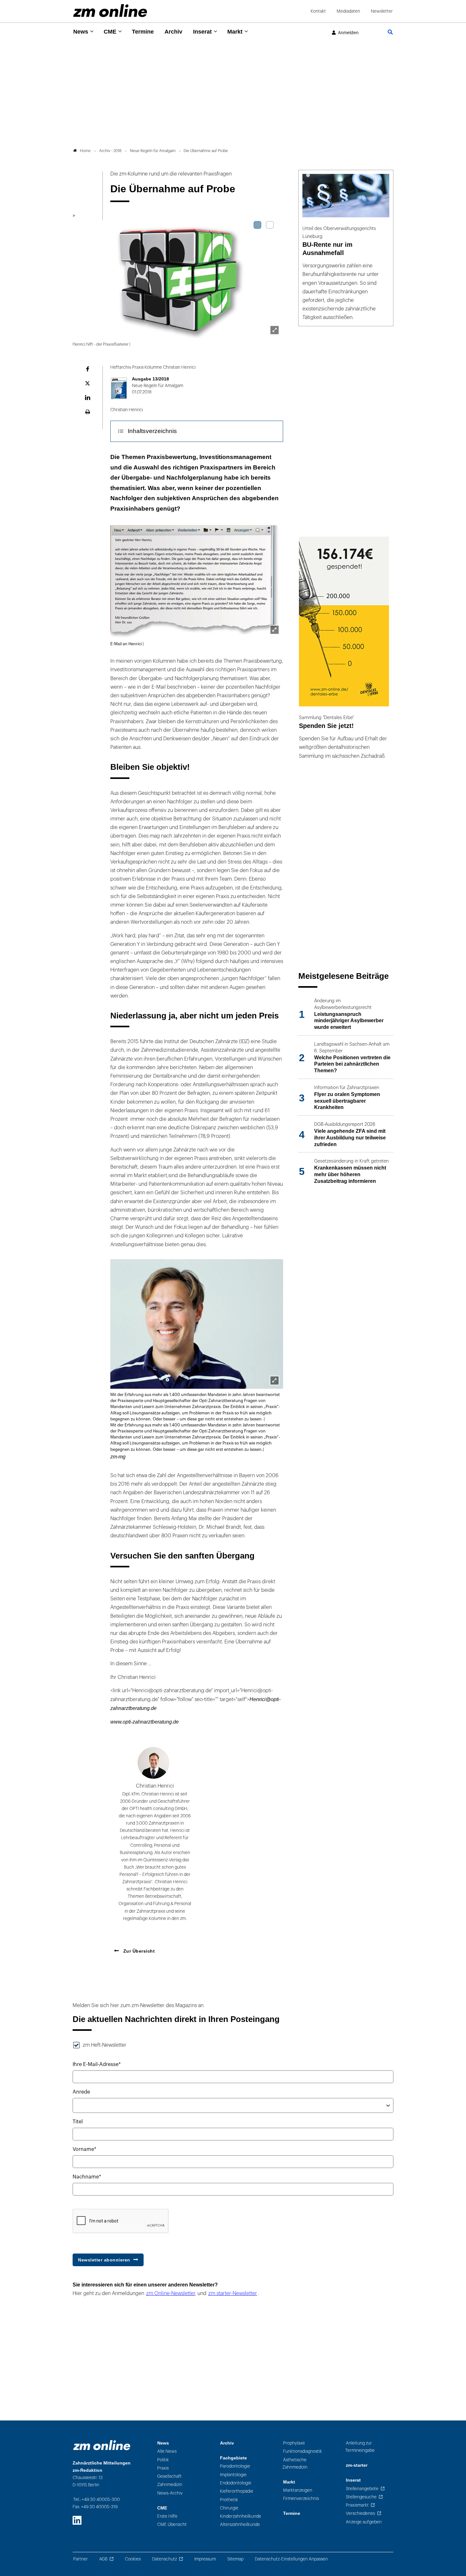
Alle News (167, 2451)
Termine (143, 32)
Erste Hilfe (167, 2516)
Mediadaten (348, 11)
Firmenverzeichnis (301, 2499)
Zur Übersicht (138, 1951)
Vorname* (84, 2149)
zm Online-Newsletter (171, 2293)
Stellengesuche (361, 2497)
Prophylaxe (294, 2443)
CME (110, 32)
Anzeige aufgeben (364, 2522)
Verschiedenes (360, 2513)
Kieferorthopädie (237, 2491)
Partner (81, 2559)
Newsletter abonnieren (104, 2260)
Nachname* (87, 2177)
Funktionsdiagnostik (303, 2451)
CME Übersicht (172, 2525)
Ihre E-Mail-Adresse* (97, 2064)
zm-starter (357, 2465)
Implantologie (233, 2475)
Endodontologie (236, 2483)
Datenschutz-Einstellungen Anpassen (291, 2559)
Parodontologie (235, 2466)
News (81, 32)
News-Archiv (170, 2493)
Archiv (173, 32)
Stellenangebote (362, 2489)
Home (85, 151)
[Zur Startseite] (110, 11)
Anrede (81, 2092)
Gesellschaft (169, 2476)
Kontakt (318, 11)
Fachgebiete (233, 2458)
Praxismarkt (357, 2505)
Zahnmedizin (170, 2485)
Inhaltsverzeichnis (152, 431)
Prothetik (229, 2500)
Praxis (163, 2468)
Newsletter (382, 11)
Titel (78, 2122)
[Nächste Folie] (274, 275)
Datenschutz (165, 2559)
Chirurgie (229, 2508)
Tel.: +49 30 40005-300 (97, 2499)
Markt (235, 32)
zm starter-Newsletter (233, 2293)
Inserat (202, 32)
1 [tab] (257, 225)
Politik (163, 2460)
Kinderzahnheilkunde (241, 2516)
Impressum (205, 2559)
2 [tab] (270, 225)
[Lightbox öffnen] (275, 330)
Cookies (133, 2559)
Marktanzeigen (298, 2490)
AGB (103, 2559)
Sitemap (235, 2559)
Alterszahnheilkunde (240, 2525)
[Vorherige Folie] (82, 275)
